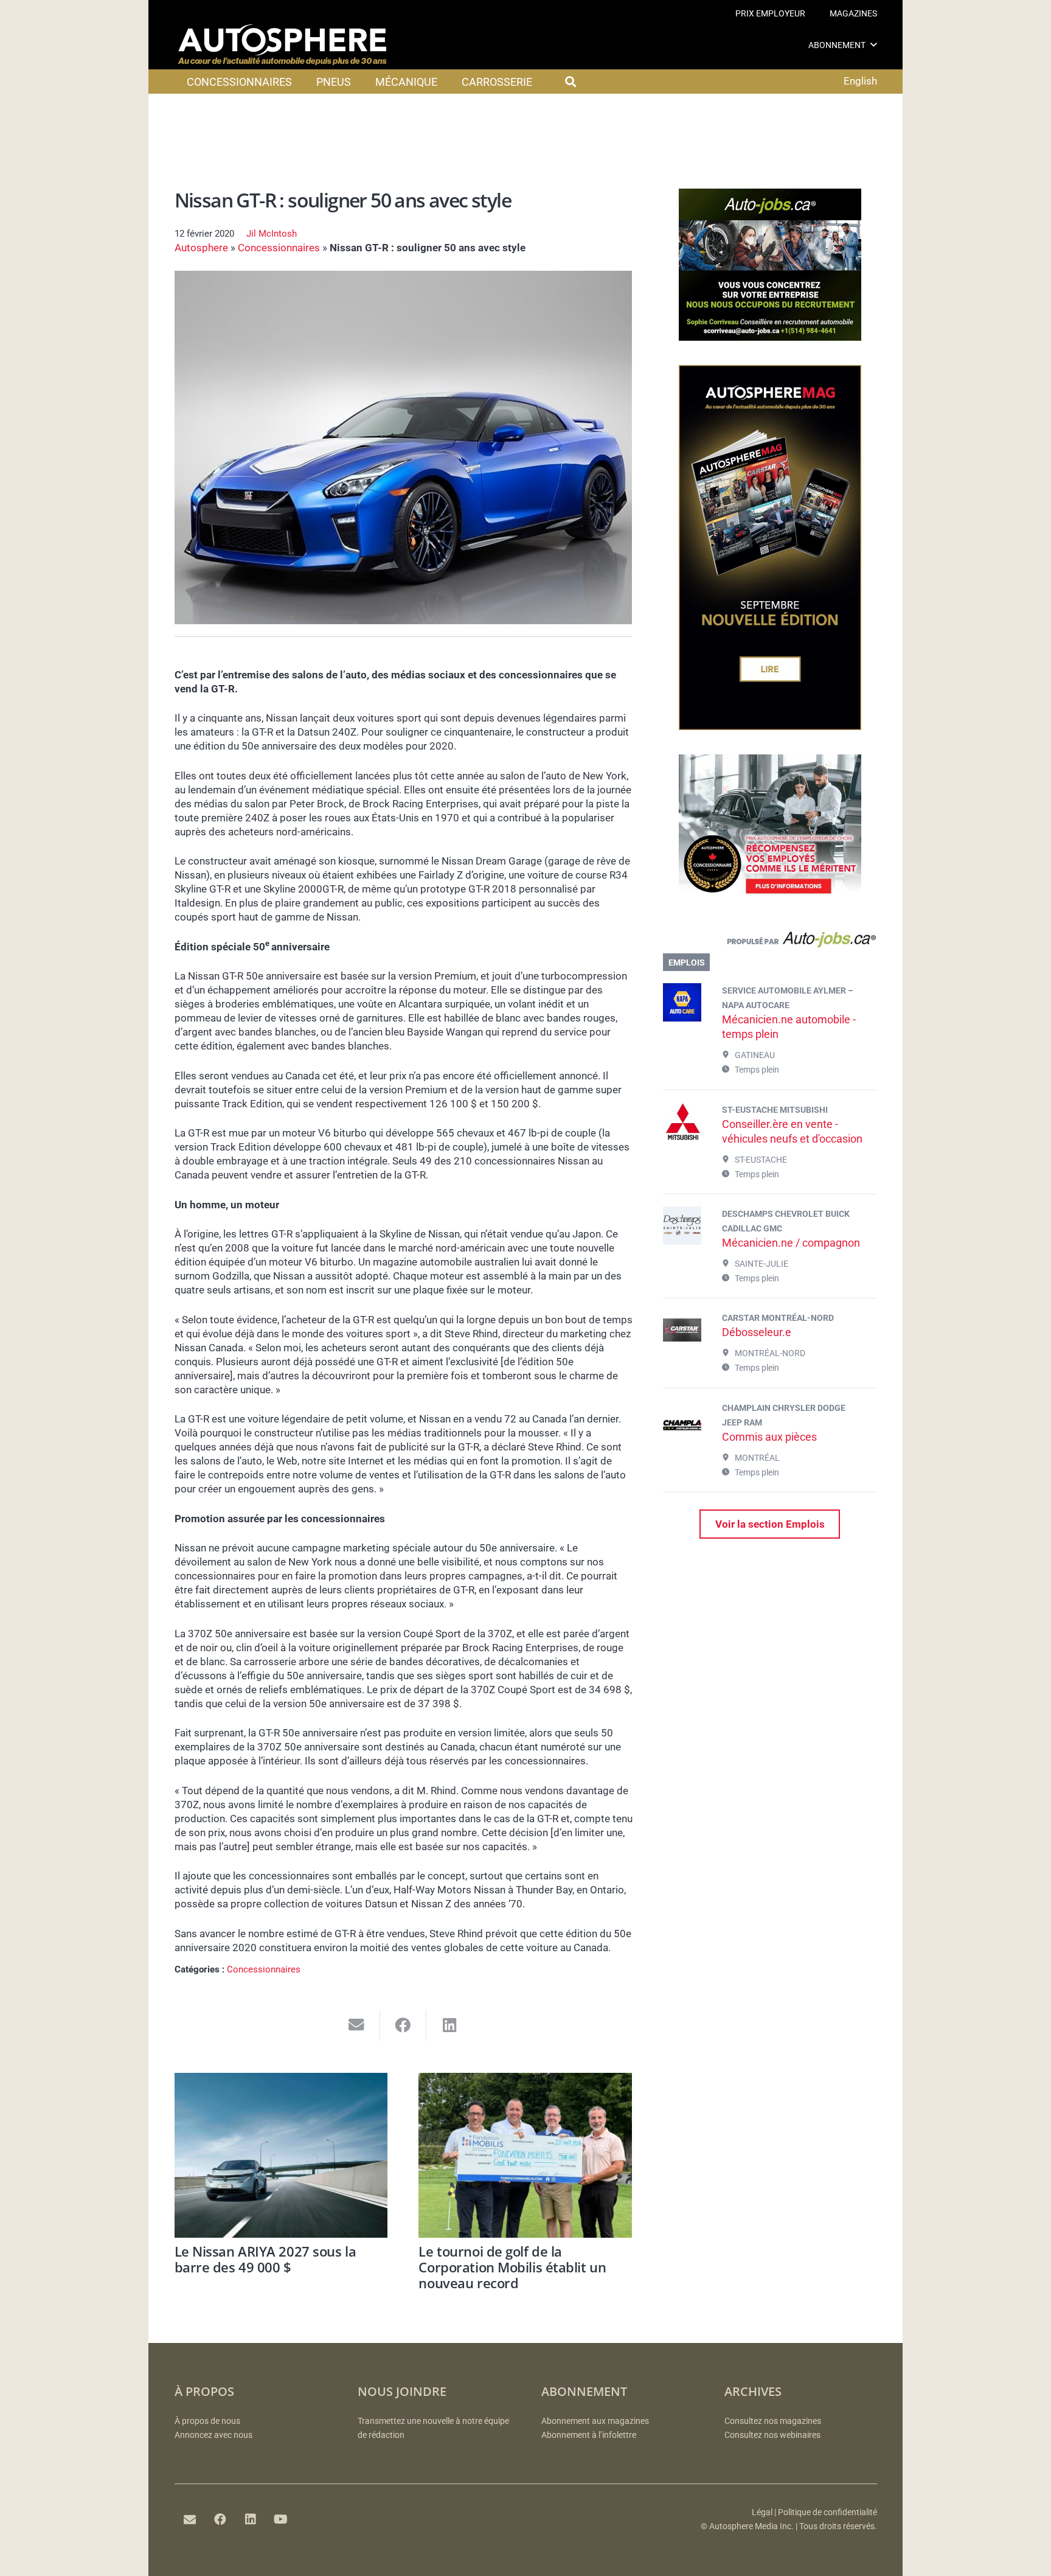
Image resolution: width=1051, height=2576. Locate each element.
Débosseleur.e (757, 1332)
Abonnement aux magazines (595, 2421)
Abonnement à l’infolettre (589, 2435)
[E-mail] (190, 2519)
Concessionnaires (279, 248)
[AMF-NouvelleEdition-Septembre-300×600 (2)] (770, 726)
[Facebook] (220, 2519)
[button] (874, 45)
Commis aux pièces (769, 1437)
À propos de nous (207, 2421)
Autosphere (201, 248)
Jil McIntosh (272, 234)
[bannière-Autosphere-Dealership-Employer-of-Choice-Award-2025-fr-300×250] (770, 903)
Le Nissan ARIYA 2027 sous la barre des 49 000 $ (265, 2259)
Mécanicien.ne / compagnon (791, 1243)
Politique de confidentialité (827, 2512)
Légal (762, 2512)
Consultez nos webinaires (772, 2435)
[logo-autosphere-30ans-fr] (282, 45)
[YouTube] (281, 2519)
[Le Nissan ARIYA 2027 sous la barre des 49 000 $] (281, 2155)
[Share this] (404, 2025)
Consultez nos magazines (773, 2421)
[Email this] (357, 2025)
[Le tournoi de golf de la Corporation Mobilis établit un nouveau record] (525, 2155)
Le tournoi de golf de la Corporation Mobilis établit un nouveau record (512, 2267)
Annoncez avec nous (213, 2435)
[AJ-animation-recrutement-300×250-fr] (770, 337)
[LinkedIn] (251, 2519)
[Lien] (770, 942)
